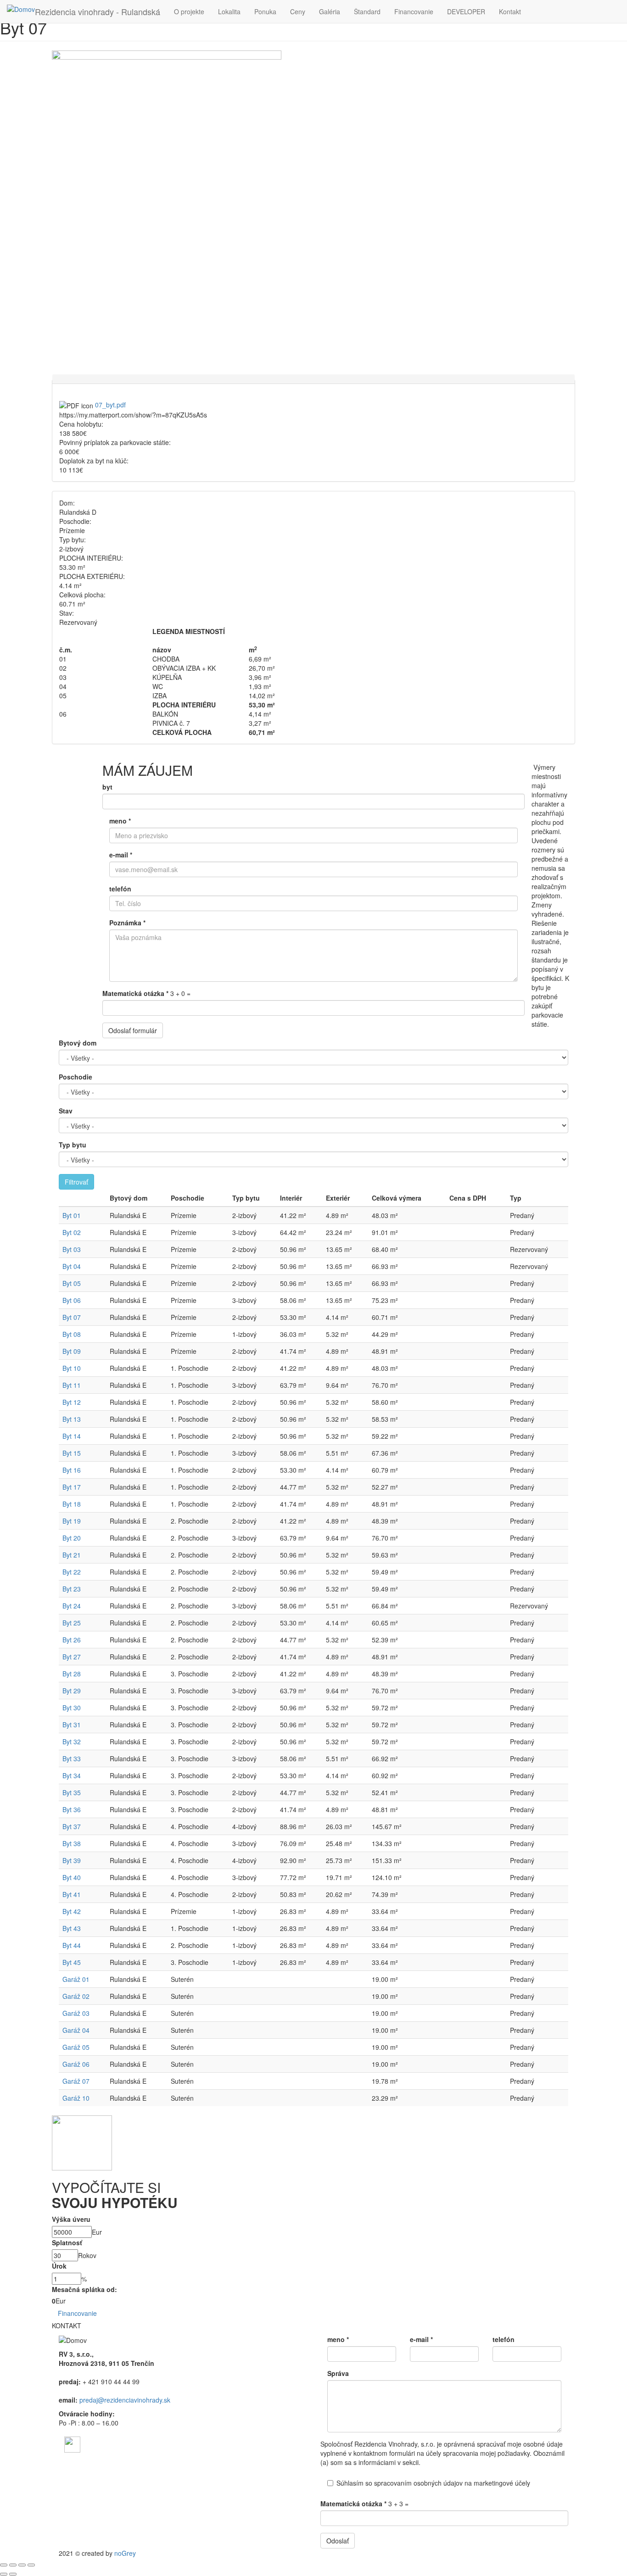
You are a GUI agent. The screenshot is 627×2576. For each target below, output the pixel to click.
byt (107, 787)
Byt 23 (72, 1589)
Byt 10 (72, 1368)
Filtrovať (76, 1182)
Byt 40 (72, 1877)
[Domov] (21, 9)
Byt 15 (72, 1453)
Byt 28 (72, 1674)
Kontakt (510, 11)
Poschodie (76, 1077)
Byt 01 (72, 1215)
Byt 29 (72, 1691)
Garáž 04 (76, 2030)
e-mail (121, 855)
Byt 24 (72, 1606)
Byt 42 (72, 1911)
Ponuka (265, 11)
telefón (120, 889)
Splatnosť (67, 2242)
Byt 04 (72, 1266)
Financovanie (414, 11)
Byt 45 (72, 1962)
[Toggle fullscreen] (22, 2565)
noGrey (125, 2553)
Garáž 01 (76, 1979)
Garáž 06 (76, 2064)
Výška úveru (71, 2219)
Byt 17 (72, 1487)
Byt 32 (72, 1741)
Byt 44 (72, 1945)
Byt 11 (72, 1385)
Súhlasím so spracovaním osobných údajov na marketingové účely (433, 2483)
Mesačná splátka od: (84, 2289)
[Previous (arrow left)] (4, 2574)
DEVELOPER (466, 11)
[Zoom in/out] (31, 2565)
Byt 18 (72, 1504)
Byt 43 (72, 1928)
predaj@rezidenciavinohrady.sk (125, 2400)
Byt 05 (72, 1283)
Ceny (298, 11)
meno (120, 821)
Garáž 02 (76, 1996)
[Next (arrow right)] (13, 2574)
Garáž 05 (76, 2047)
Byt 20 (72, 1538)
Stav (66, 1111)
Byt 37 (72, 1826)
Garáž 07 (76, 2081)
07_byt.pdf (110, 405)
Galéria (330, 11)
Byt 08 (72, 1334)
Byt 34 (72, 1775)
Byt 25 (72, 1623)
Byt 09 (72, 1351)
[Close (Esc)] (4, 2565)
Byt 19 (72, 1521)
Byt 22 (72, 1572)
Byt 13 (72, 1419)
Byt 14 (72, 1436)
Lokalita (229, 11)
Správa (338, 2373)
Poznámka (127, 923)
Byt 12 (72, 1402)
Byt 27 (72, 1657)
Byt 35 (72, 1792)
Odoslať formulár (133, 1030)
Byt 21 (72, 1555)
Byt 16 (72, 1470)
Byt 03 (72, 1249)
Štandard (367, 11)
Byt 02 (72, 1232)
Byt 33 (72, 1758)
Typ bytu (73, 1145)
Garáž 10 (76, 2098)
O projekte (189, 11)
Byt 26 (72, 1640)
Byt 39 (72, 1860)
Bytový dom (78, 1043)
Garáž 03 (76, 2013)
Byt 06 (72, 1300)
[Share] (13, 2565)
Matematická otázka (135, 993)
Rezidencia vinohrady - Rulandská (98, 11)
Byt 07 (72, 1317)
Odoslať (338, 2541)
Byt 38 (72, 1843)
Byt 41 (72, 1894)
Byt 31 (72, 1725)
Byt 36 (72, 1809)
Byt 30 (72, 1708)
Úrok (59, 2266)
